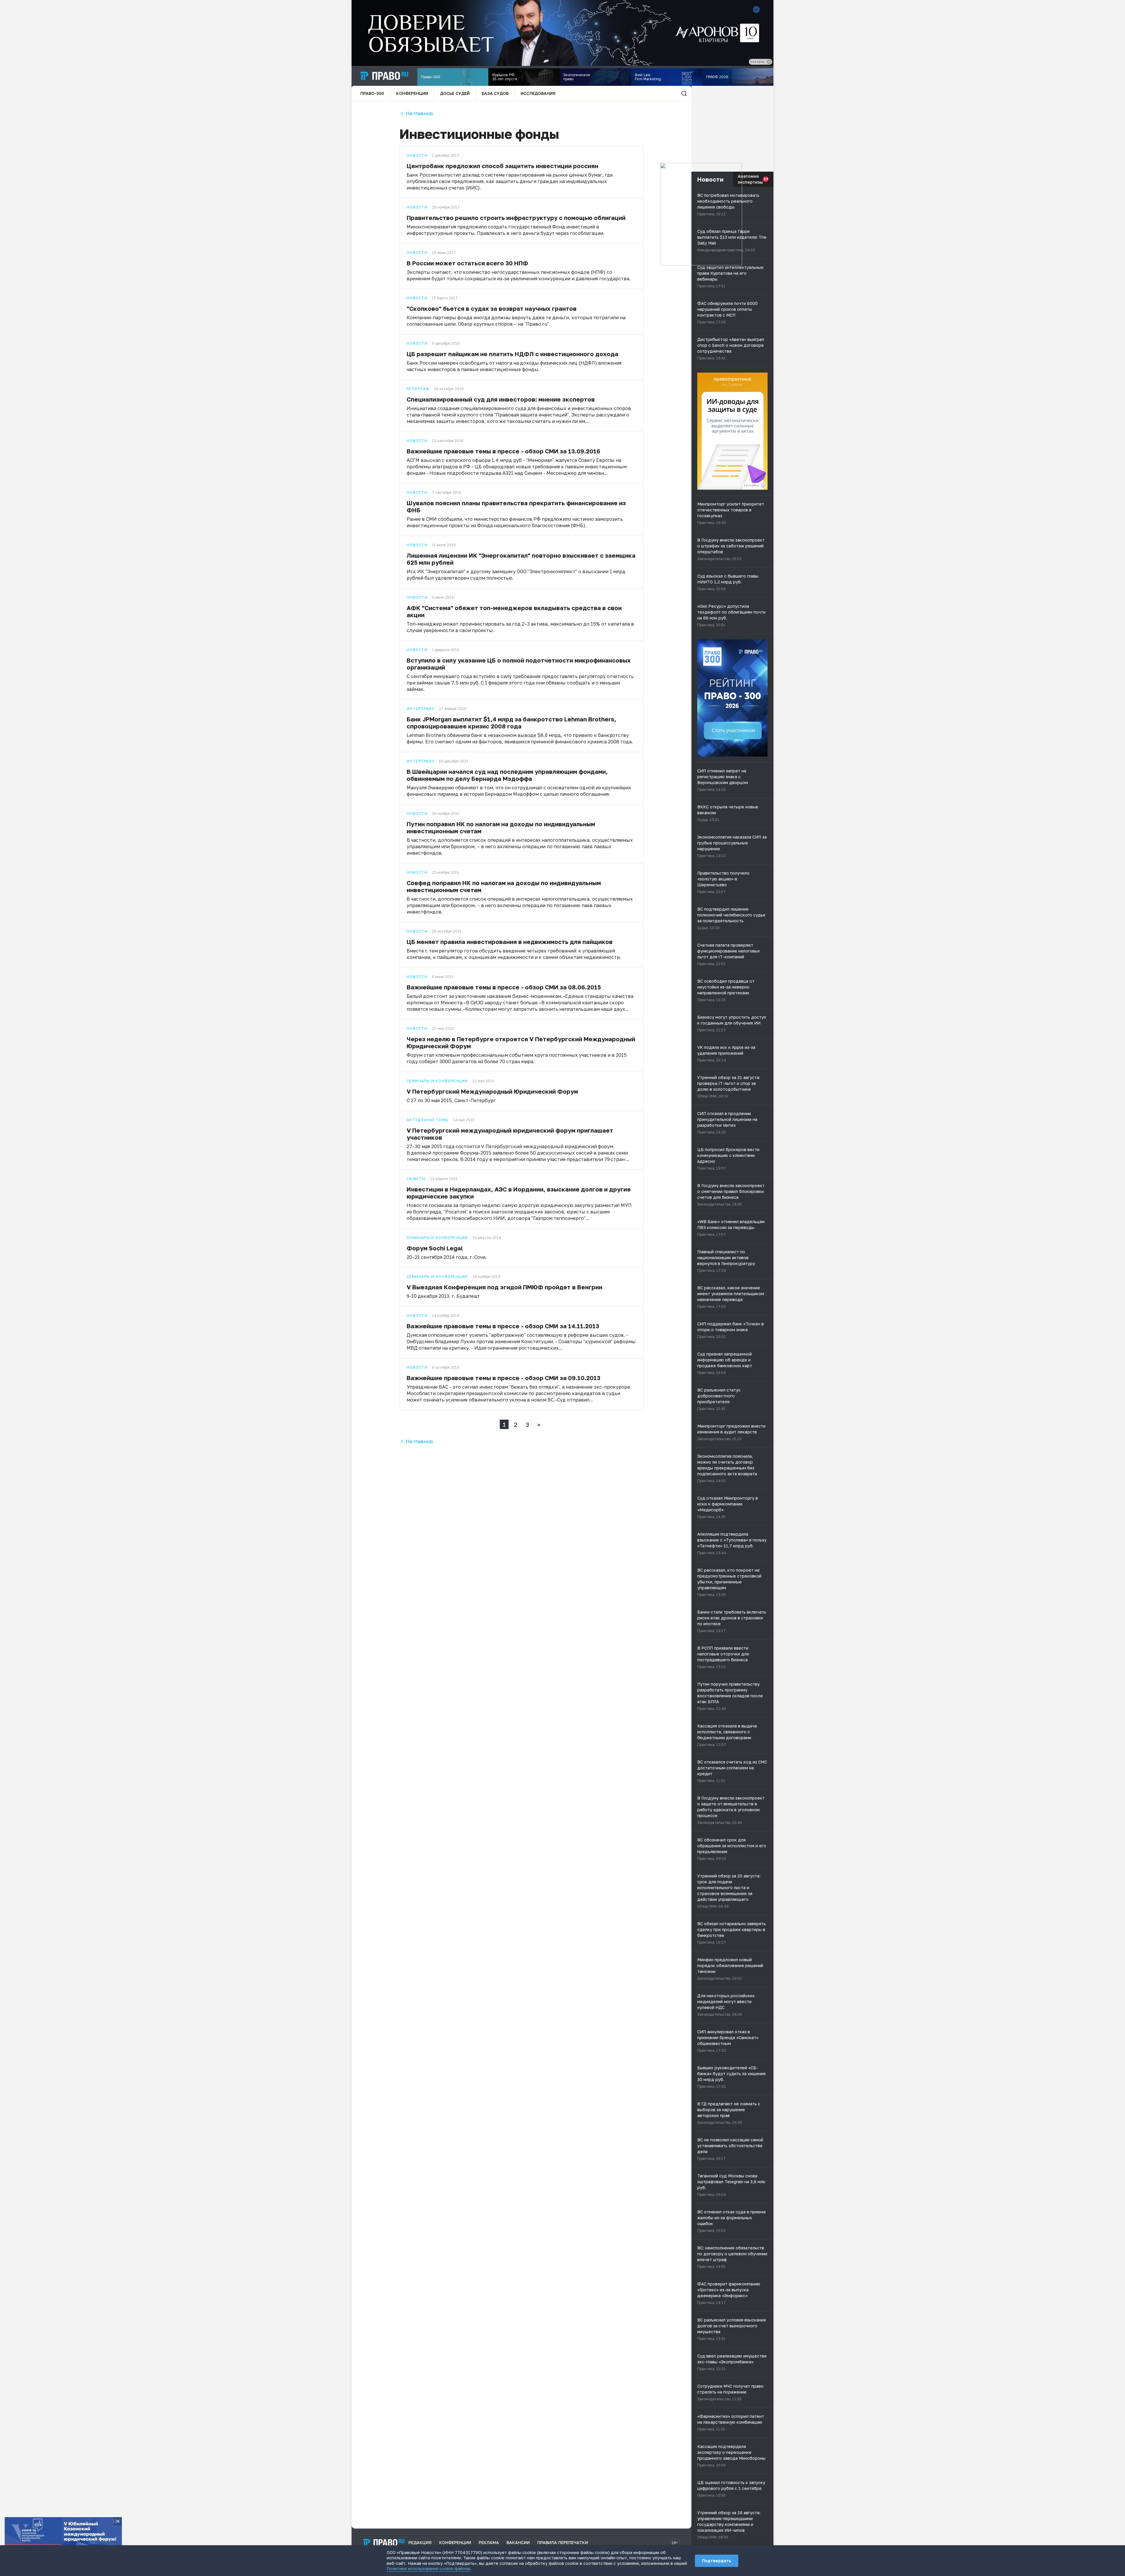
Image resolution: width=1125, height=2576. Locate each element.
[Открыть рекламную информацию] (763, 486)
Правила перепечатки (563, 2542)
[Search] (684, 93)
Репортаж (418, 389)
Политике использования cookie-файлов (428, 2569)
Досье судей (455, 93)
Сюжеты (416, 1179)
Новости (417, 156)
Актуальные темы (428, 1120)
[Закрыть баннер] (118, 2521)
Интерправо (421, 709)
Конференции (412, 93)
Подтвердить (717, 2561)
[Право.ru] (384, 2543)
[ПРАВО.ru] (384, 76)
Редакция (420, 2542)
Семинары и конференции (437, 1081)
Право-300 (372, 93)
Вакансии (518, 2542)
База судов (495, 93)
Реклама (489, 2542)
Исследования (538, 93)
